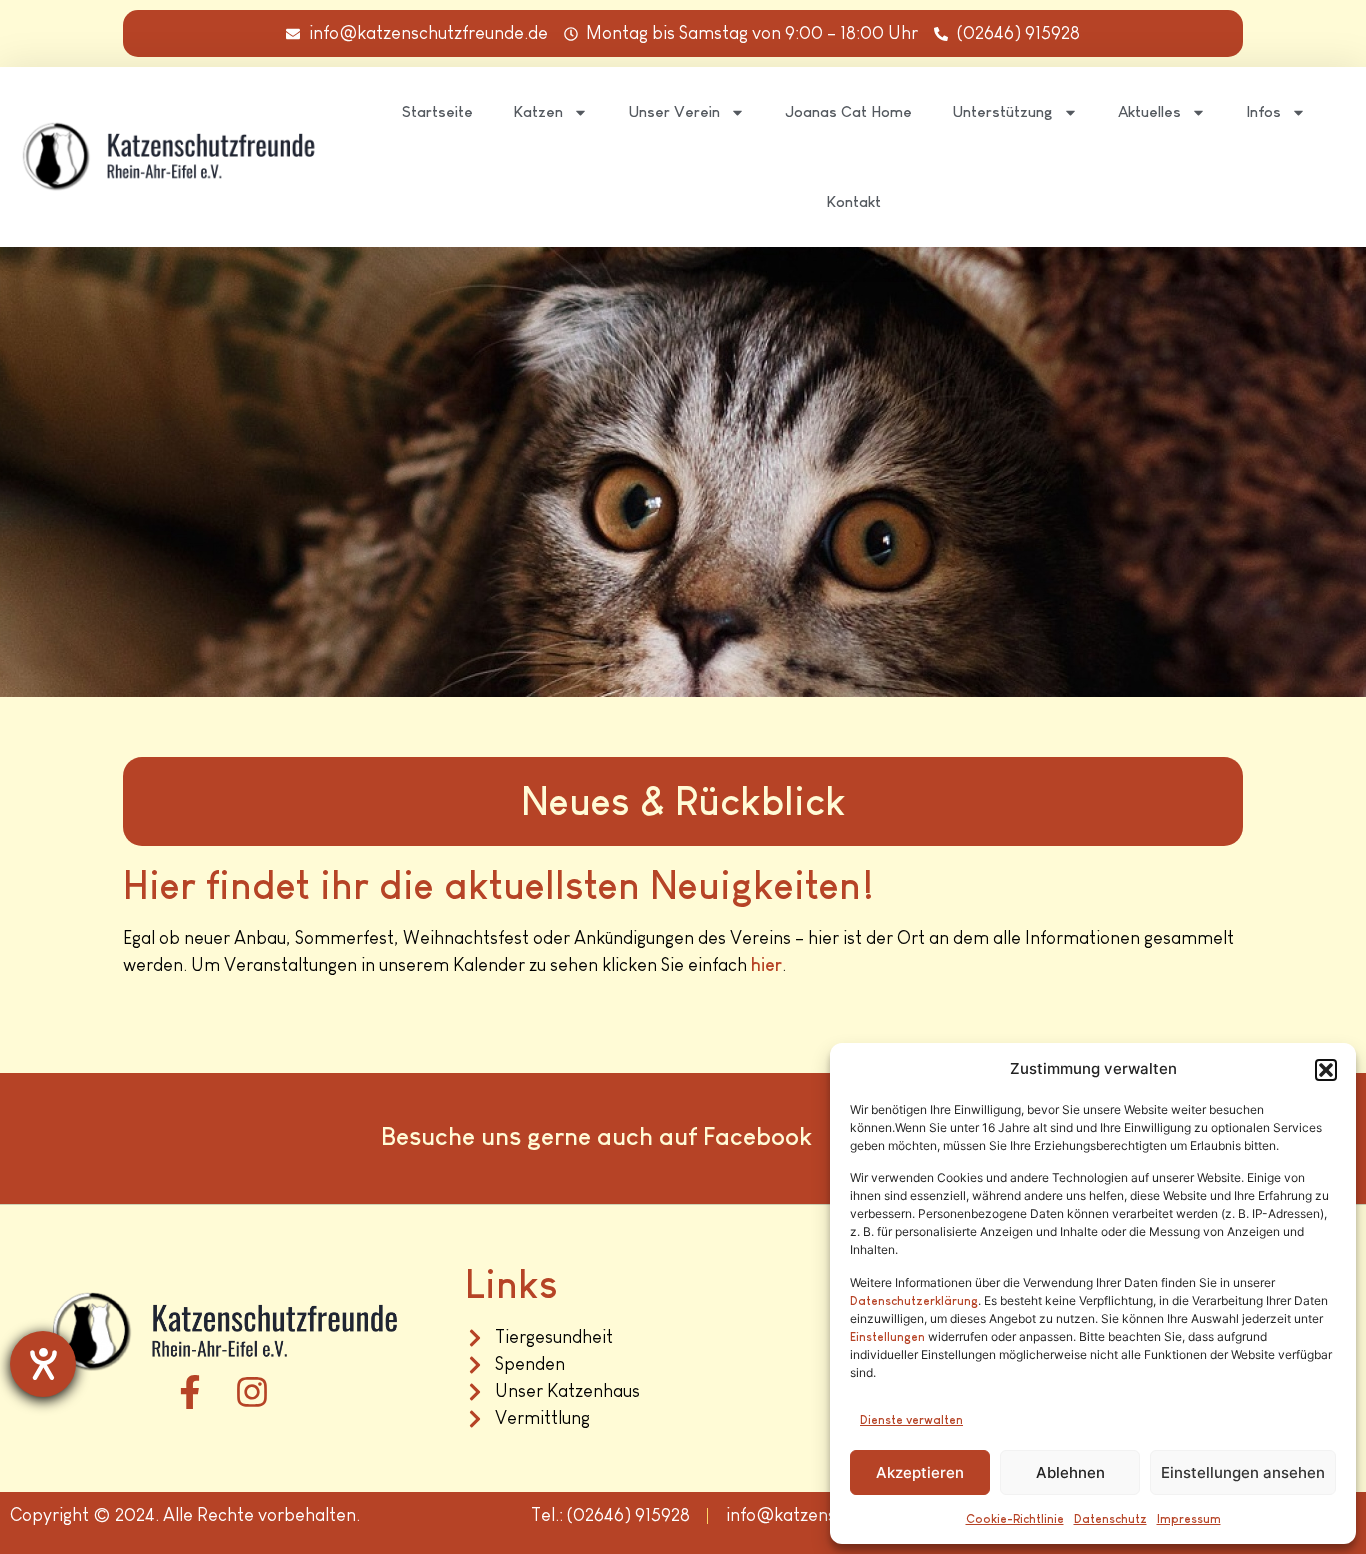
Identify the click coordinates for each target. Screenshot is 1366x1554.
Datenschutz (1110, 1519)
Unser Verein (674, 111)
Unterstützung (1002, 111)
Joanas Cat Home (848, 111)
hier (766, 965)
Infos (1263, 111)
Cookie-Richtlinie (1015, 1519)
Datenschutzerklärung (914, 1301)
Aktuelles (1149, 111)
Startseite (437, 111)
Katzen (538, 111)
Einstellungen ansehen (1243, 1472)
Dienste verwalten (911, 1420)
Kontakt (853, 201)
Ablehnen (1070, 1472)
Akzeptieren (920, 1472)
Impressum (1189, 1519)
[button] (1326, 1070)
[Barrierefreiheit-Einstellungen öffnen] (43, 1364)
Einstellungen (887, 1337)
